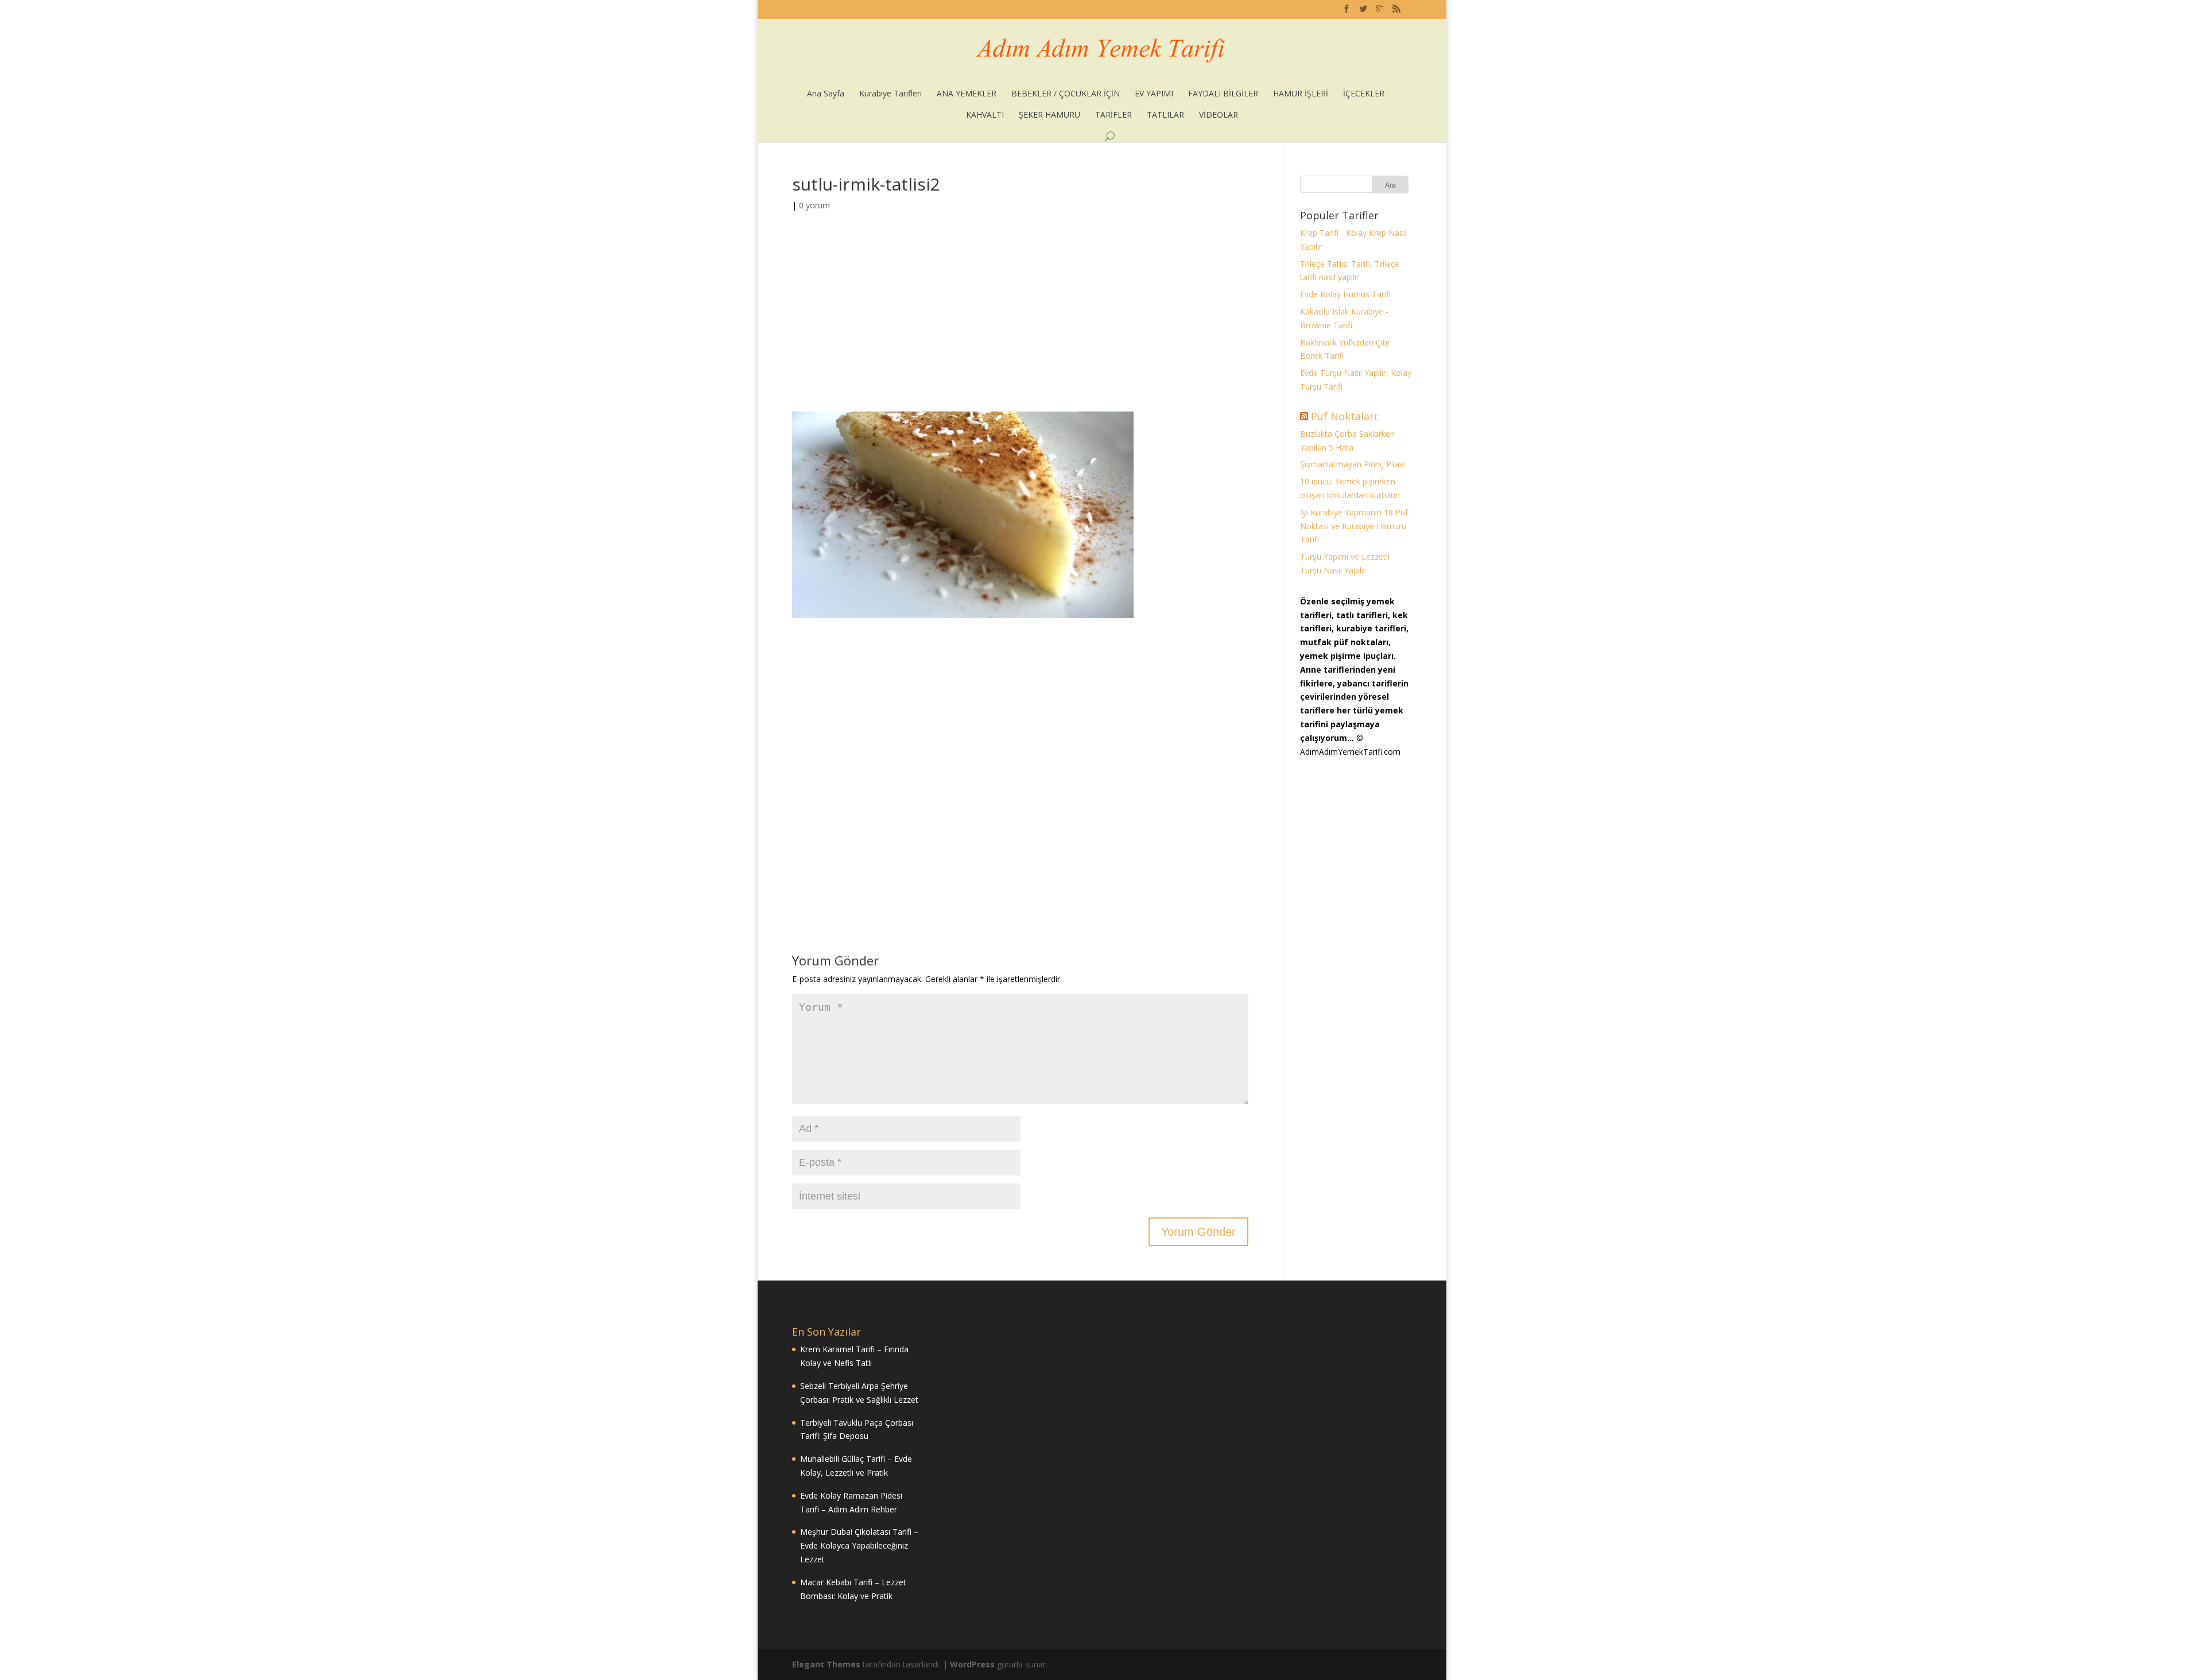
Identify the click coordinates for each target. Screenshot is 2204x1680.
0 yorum (814, 205)
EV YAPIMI (1154, 93)
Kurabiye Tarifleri (890, 93)
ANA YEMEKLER (967, 93)
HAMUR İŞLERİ (1301, 93)
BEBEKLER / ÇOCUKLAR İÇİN (1066, 93)
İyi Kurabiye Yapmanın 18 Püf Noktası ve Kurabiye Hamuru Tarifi (1354, 526)
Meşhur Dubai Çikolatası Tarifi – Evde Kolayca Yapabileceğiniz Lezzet (859, 1545)
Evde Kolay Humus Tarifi (1345, 294)
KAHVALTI (985, 115)
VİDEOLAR (1219, 115)
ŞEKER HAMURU (1049, 115)
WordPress (972, 1664)
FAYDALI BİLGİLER (1223, 93)
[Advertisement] (1020, 327)
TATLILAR (1165, 115)
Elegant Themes (826, 1664)
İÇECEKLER (1364, 93)
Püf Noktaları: (1345, 416)
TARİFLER (1113, 115)
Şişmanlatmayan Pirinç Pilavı (1353, 464)
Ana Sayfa (826, 93)
